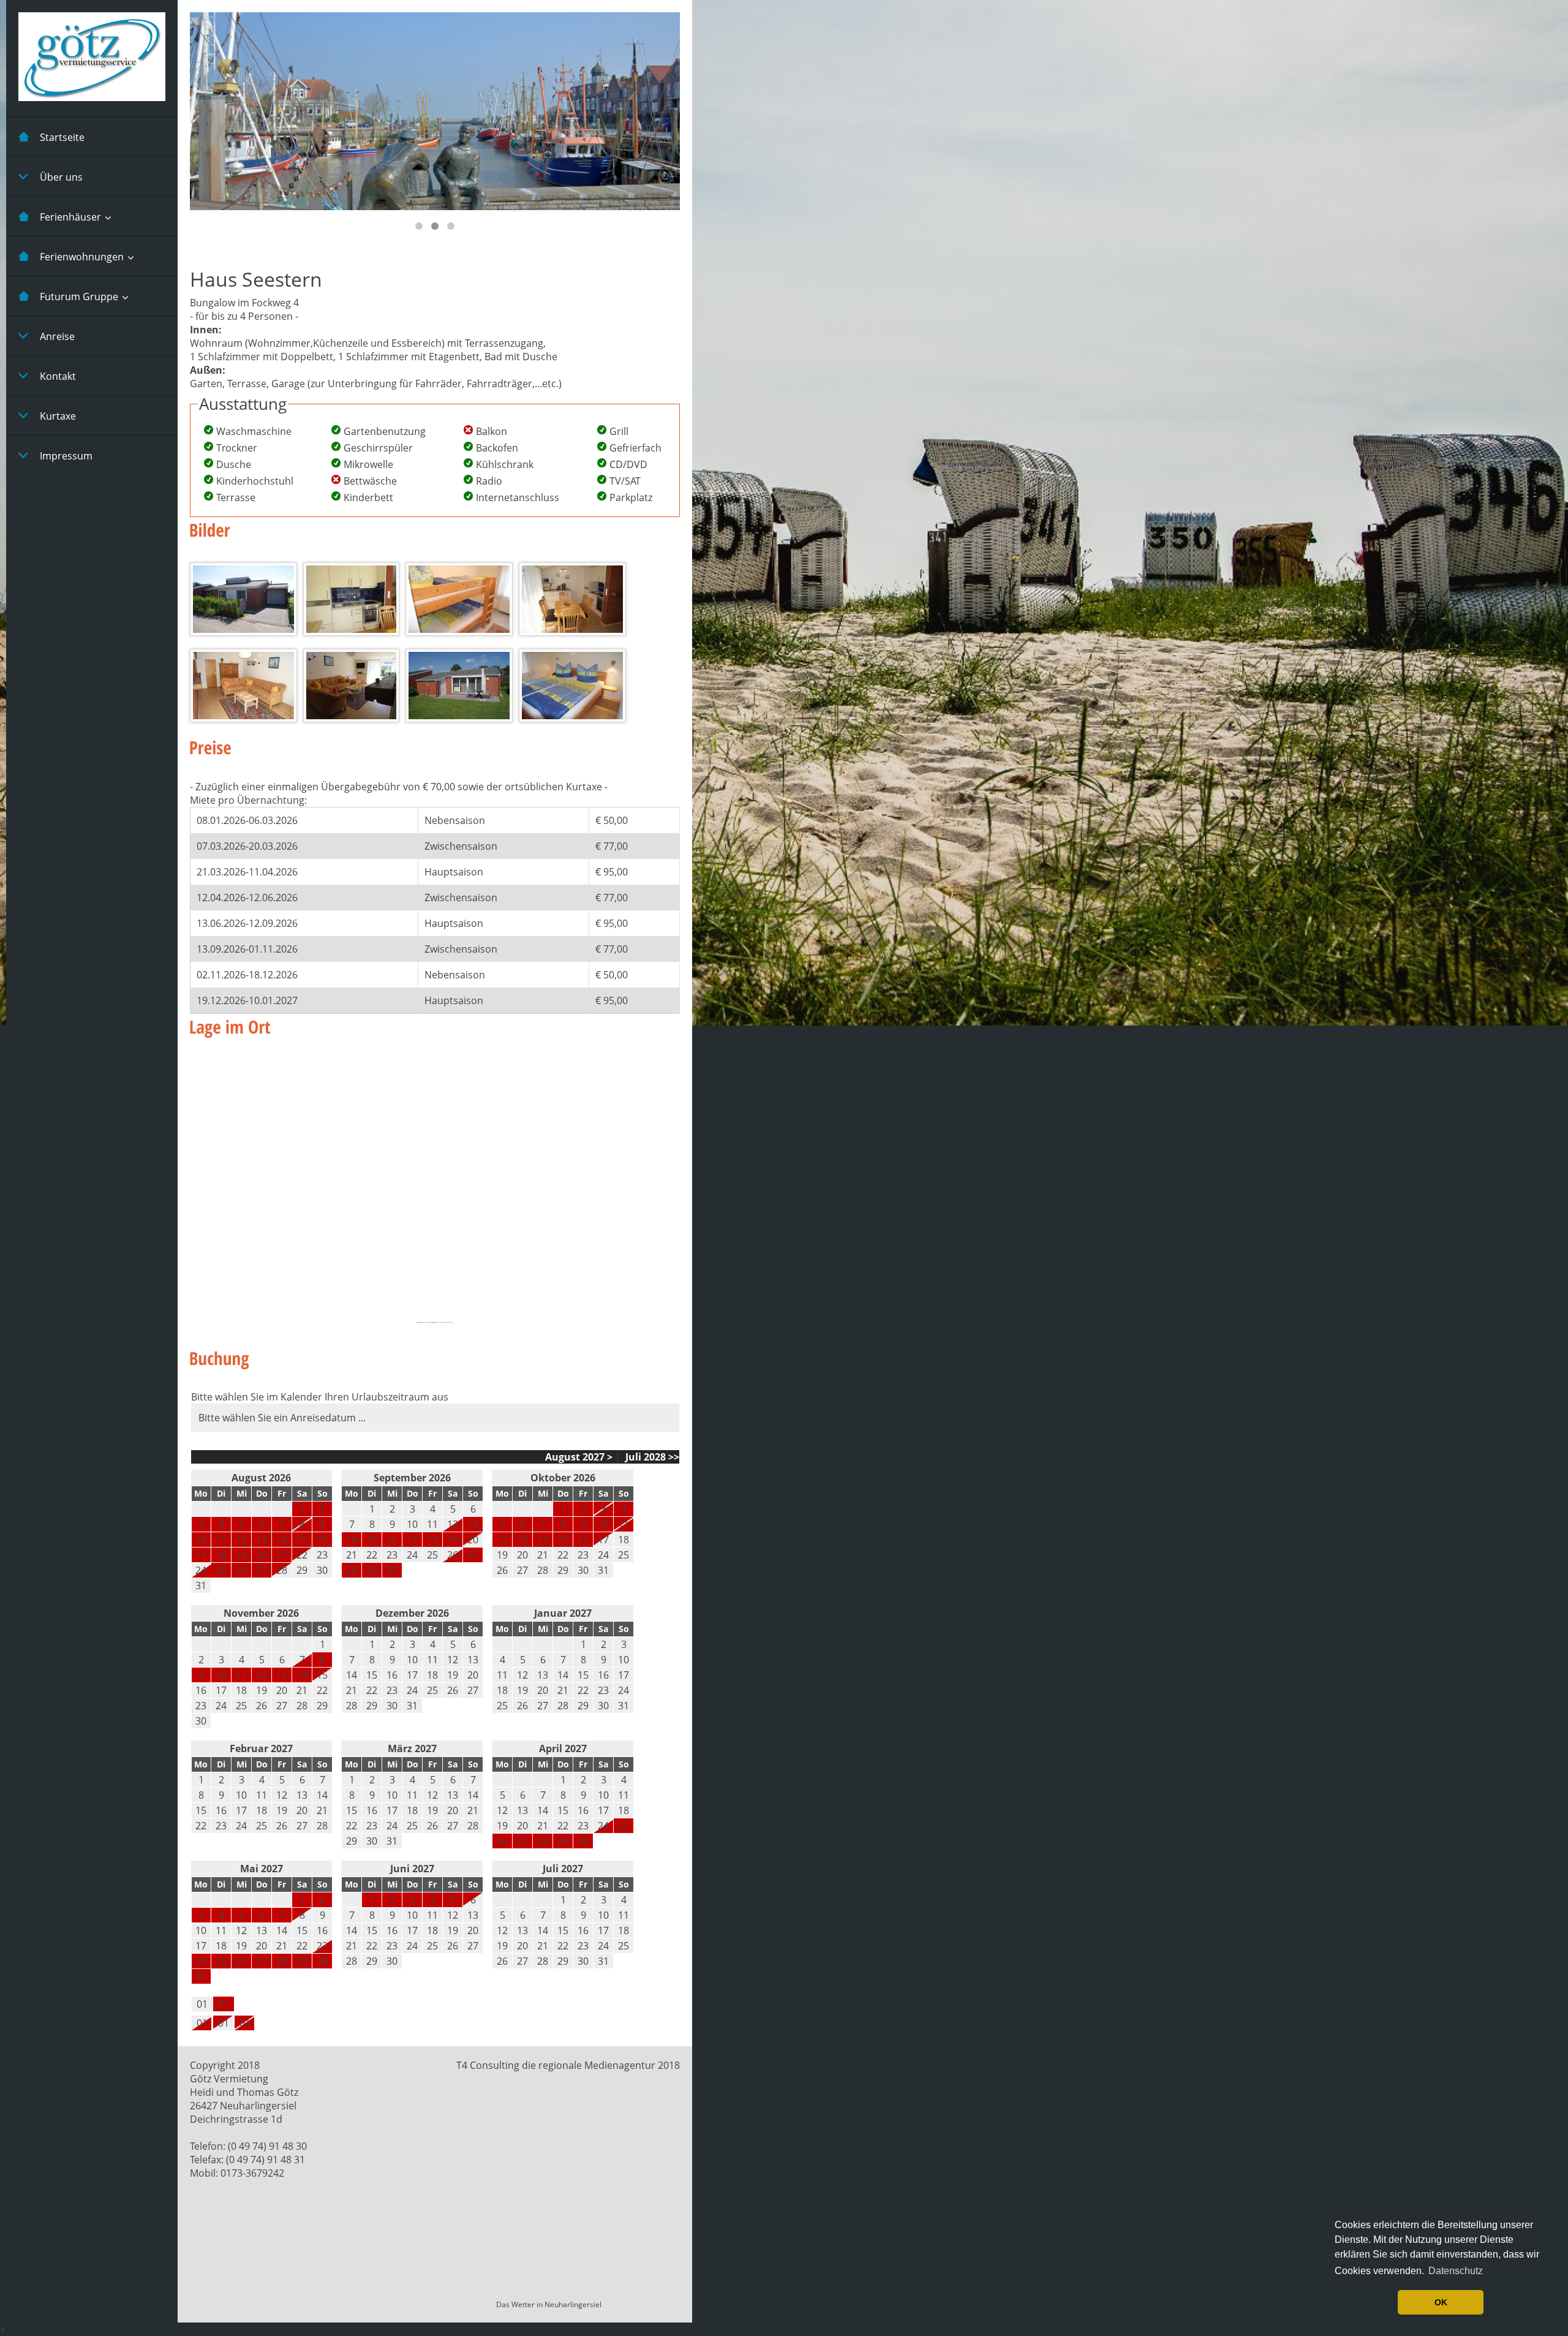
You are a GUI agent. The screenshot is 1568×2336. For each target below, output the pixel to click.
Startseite (62, 137)
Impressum (66, 456)
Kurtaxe (58, 416)
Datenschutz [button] (1456, 2271)
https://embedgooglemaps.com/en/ (434, 1322)
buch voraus (450, 1322)
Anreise (57, 336)
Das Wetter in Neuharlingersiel (549, 2304)
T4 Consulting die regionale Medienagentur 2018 (568, 2065)
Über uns (61, 177)
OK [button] (1441, 2302)
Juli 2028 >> (651, 1457)
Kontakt (58, 376)
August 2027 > (579, 1457)
